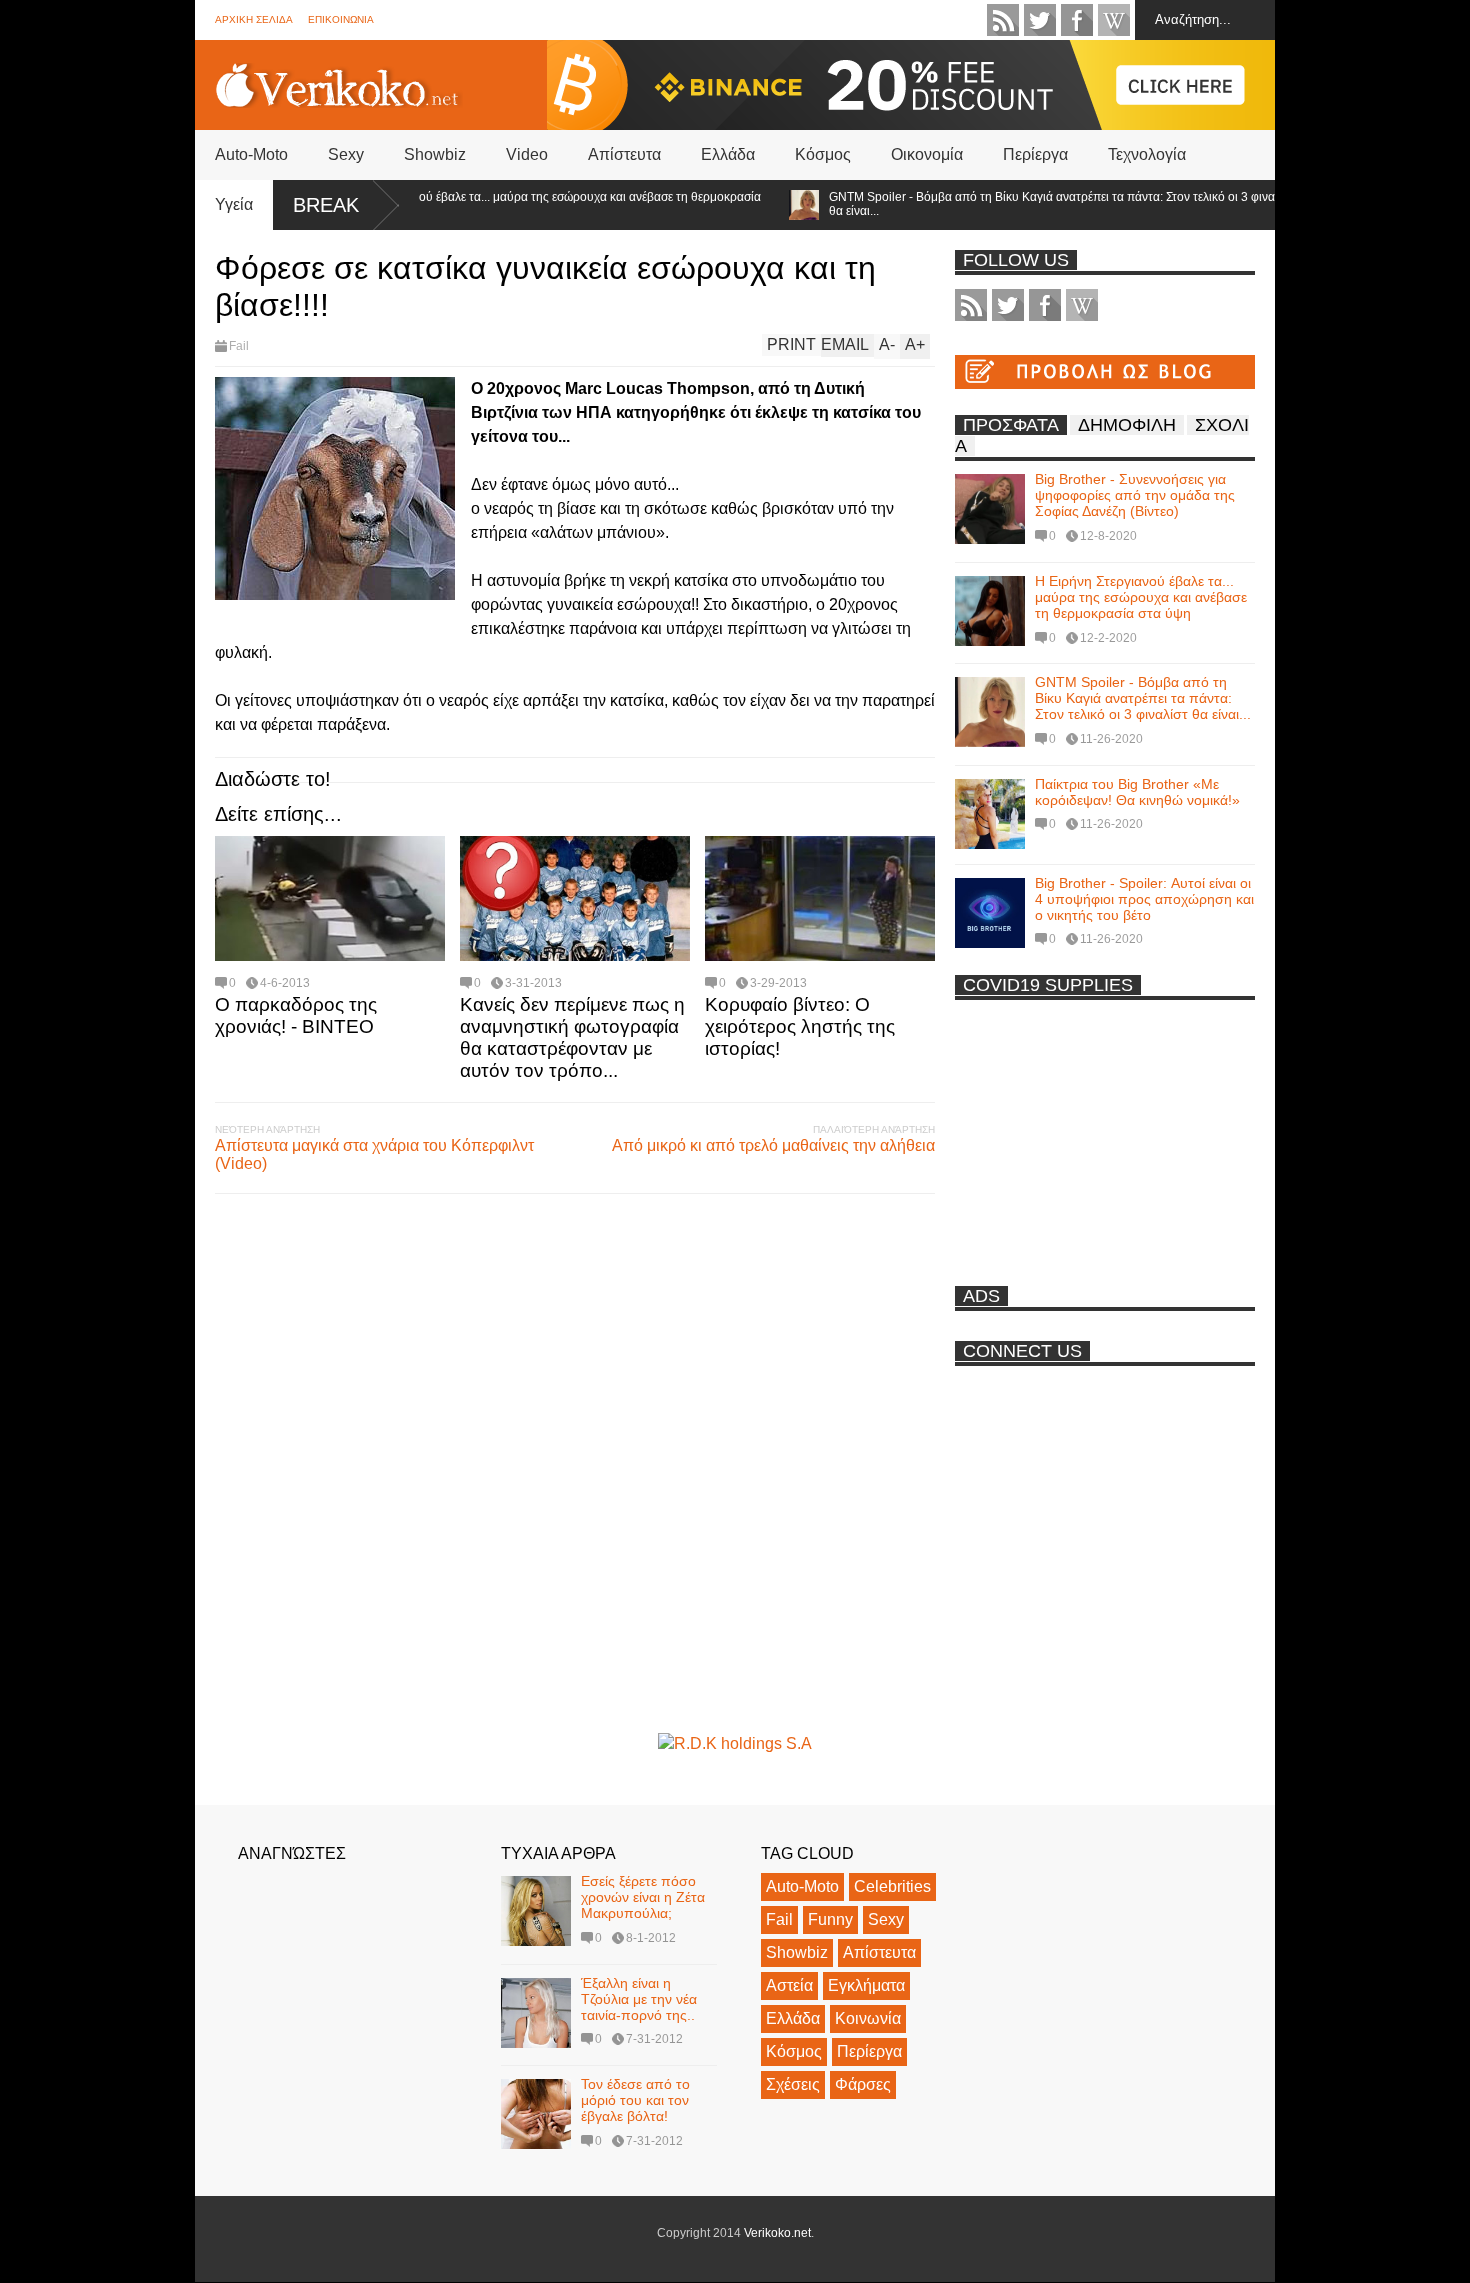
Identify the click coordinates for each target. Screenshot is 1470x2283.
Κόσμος (823, 154)
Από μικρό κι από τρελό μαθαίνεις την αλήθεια (773, 1145)
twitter (1040, 20)
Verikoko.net (777, 2233)
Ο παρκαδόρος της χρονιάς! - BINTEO (296, 1015)
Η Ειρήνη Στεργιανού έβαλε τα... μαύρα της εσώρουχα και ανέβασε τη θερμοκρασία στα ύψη (502, 204)
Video (527, 154)
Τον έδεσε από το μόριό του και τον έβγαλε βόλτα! (635, 2100)
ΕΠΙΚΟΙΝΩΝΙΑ (341, 19)
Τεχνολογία (1147, 154)
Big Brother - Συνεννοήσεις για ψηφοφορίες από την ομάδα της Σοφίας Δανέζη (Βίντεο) (1135, 495)
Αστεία (789, 1985)
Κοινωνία (868, 2018)
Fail (239, 346)
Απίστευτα (624, 154)
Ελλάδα (728, 154)
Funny (830, 1919)
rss (1003, 20)
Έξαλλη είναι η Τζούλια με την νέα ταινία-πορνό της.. (639, 1999)
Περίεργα (1035, 154)
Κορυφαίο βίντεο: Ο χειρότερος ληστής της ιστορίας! (800, 1026)
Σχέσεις (793, 2084)
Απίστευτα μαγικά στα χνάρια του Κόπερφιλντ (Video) (374, 1154)
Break (326, 205)
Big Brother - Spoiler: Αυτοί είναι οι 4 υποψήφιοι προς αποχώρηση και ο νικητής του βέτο (1144, 899)
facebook (1077, 20)
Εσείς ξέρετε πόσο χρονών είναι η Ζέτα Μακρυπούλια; (643, 1897)
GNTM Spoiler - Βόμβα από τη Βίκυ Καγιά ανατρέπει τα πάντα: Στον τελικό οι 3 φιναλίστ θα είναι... (1023, 204)
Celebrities (892, 1886)
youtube (1114, 20)
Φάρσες (863, 2084)
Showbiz (435, 154)
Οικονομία (927, 154)
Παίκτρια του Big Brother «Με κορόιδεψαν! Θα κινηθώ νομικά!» (1137, 792)
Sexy (346, 154)
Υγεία (234, 204)
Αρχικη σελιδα (254, 19)
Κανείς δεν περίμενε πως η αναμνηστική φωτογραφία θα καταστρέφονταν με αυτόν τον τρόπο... (572, 1037)
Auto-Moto (251, 154)
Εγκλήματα (866, 1985)
